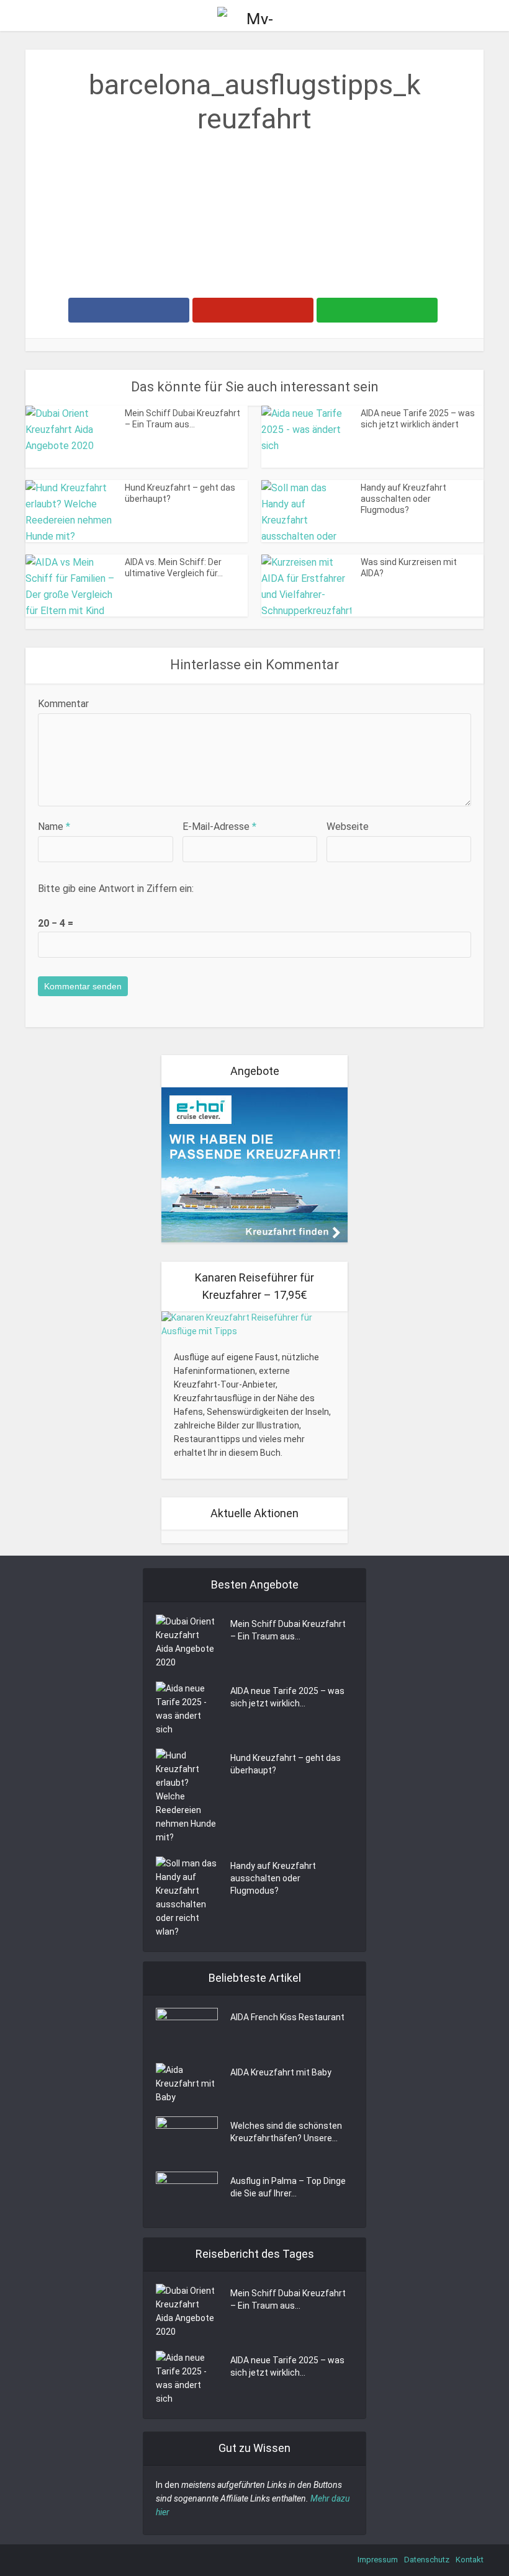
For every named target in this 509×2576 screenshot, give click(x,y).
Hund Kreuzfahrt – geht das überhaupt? (286, 1764)
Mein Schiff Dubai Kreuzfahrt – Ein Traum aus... (288, 1630)
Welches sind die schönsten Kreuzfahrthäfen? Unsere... (286, 2132)
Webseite (348, 827)
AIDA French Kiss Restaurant (287, 2017)
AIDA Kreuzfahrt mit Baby (281, 2072)
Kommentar (63, 704)
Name (54, 827)
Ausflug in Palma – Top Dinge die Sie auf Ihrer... (288, 2187)
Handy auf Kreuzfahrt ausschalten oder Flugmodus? (403, 499)
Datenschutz (427, 2560)
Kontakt (470, 2560)
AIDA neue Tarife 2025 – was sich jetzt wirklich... (287, 1697)
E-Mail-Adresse (219, 827)
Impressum (378, 2560)
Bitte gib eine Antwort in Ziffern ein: (116, 889)
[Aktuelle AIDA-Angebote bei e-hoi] (254, 1164)
